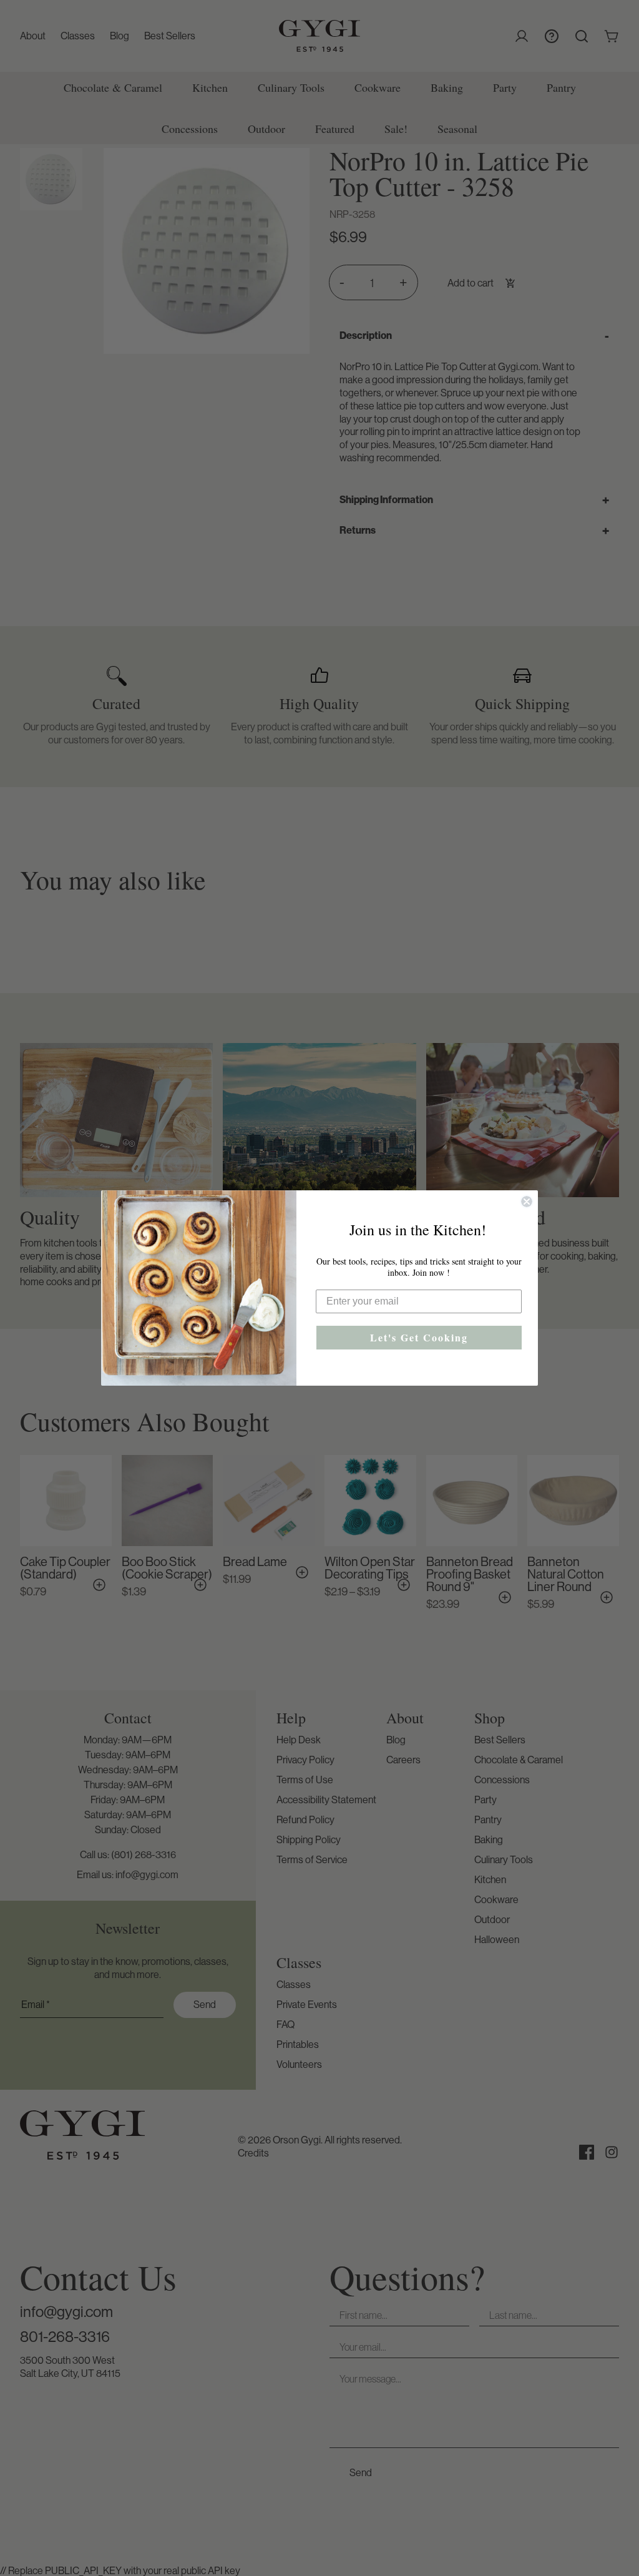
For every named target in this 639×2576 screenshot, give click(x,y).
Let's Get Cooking (419, 1337)
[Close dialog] (527, 1202)
